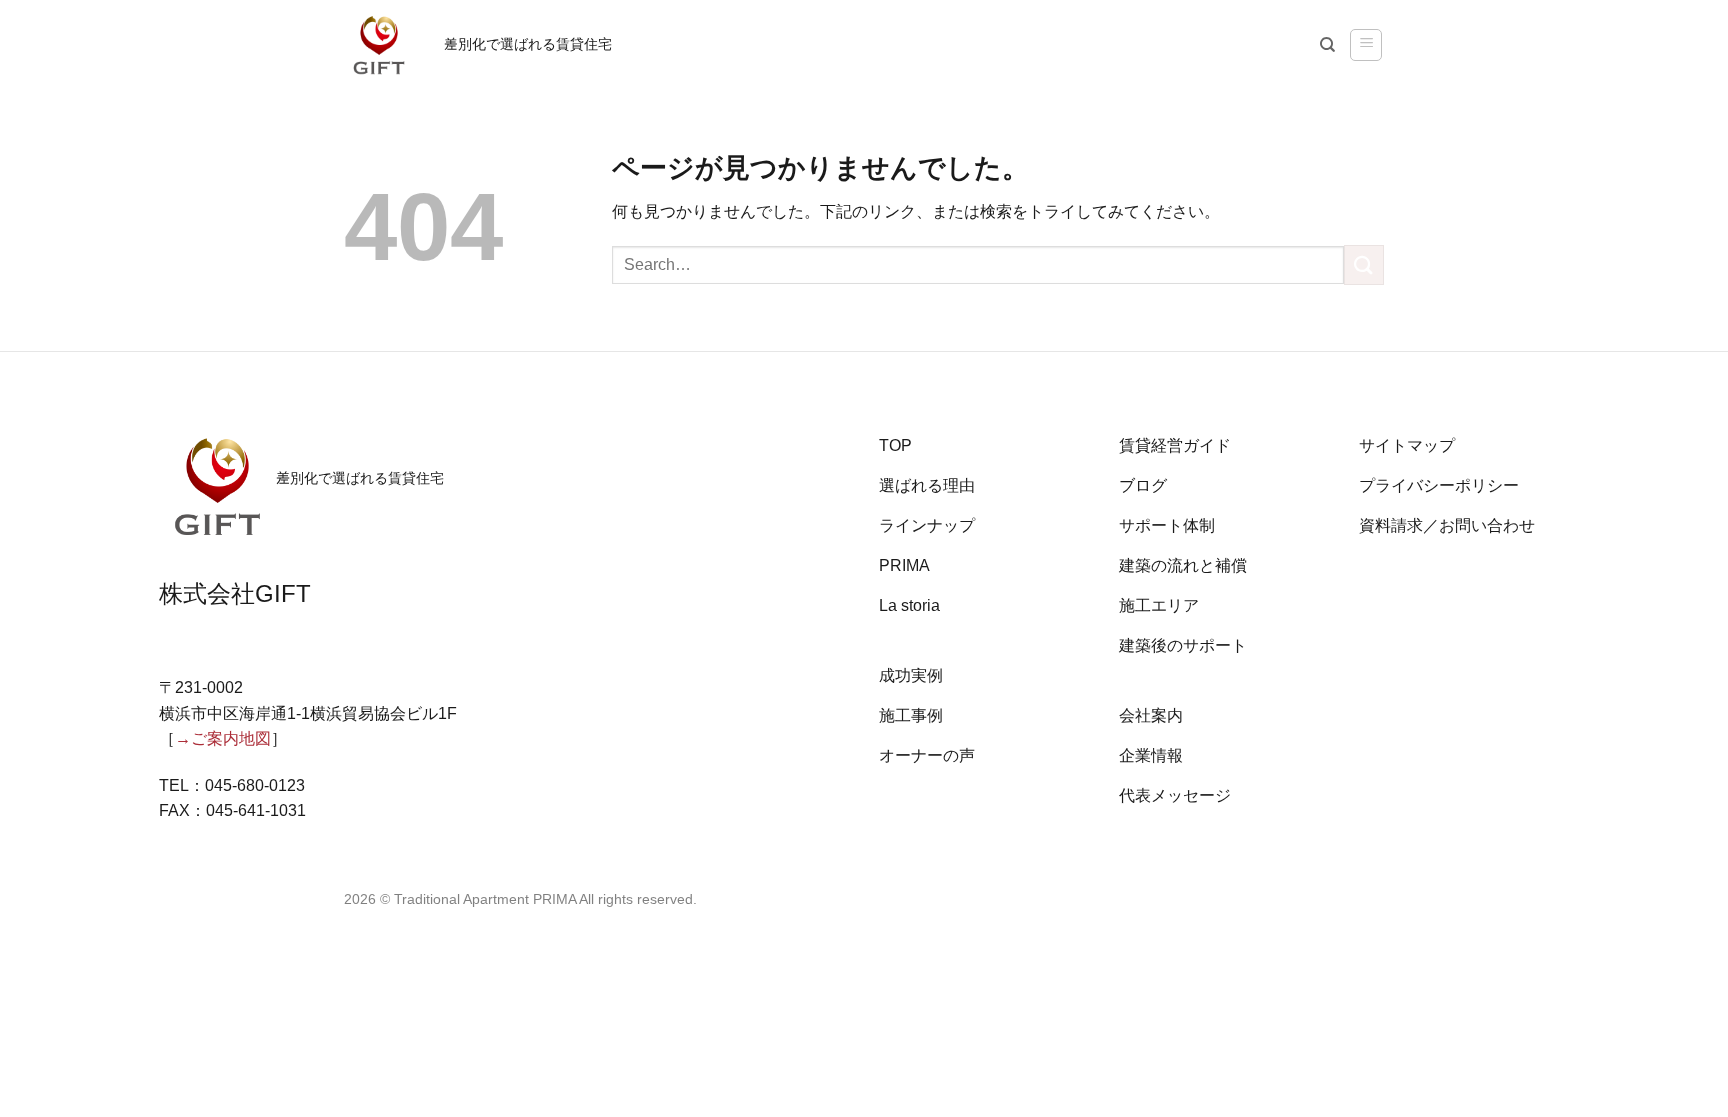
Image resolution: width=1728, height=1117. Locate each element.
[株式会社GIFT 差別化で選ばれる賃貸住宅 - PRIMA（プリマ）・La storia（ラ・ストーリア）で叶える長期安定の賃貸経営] (379, 45)
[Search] (1327, 45)
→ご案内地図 (223, 738)
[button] (1366, 45)
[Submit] (1364, 264)
